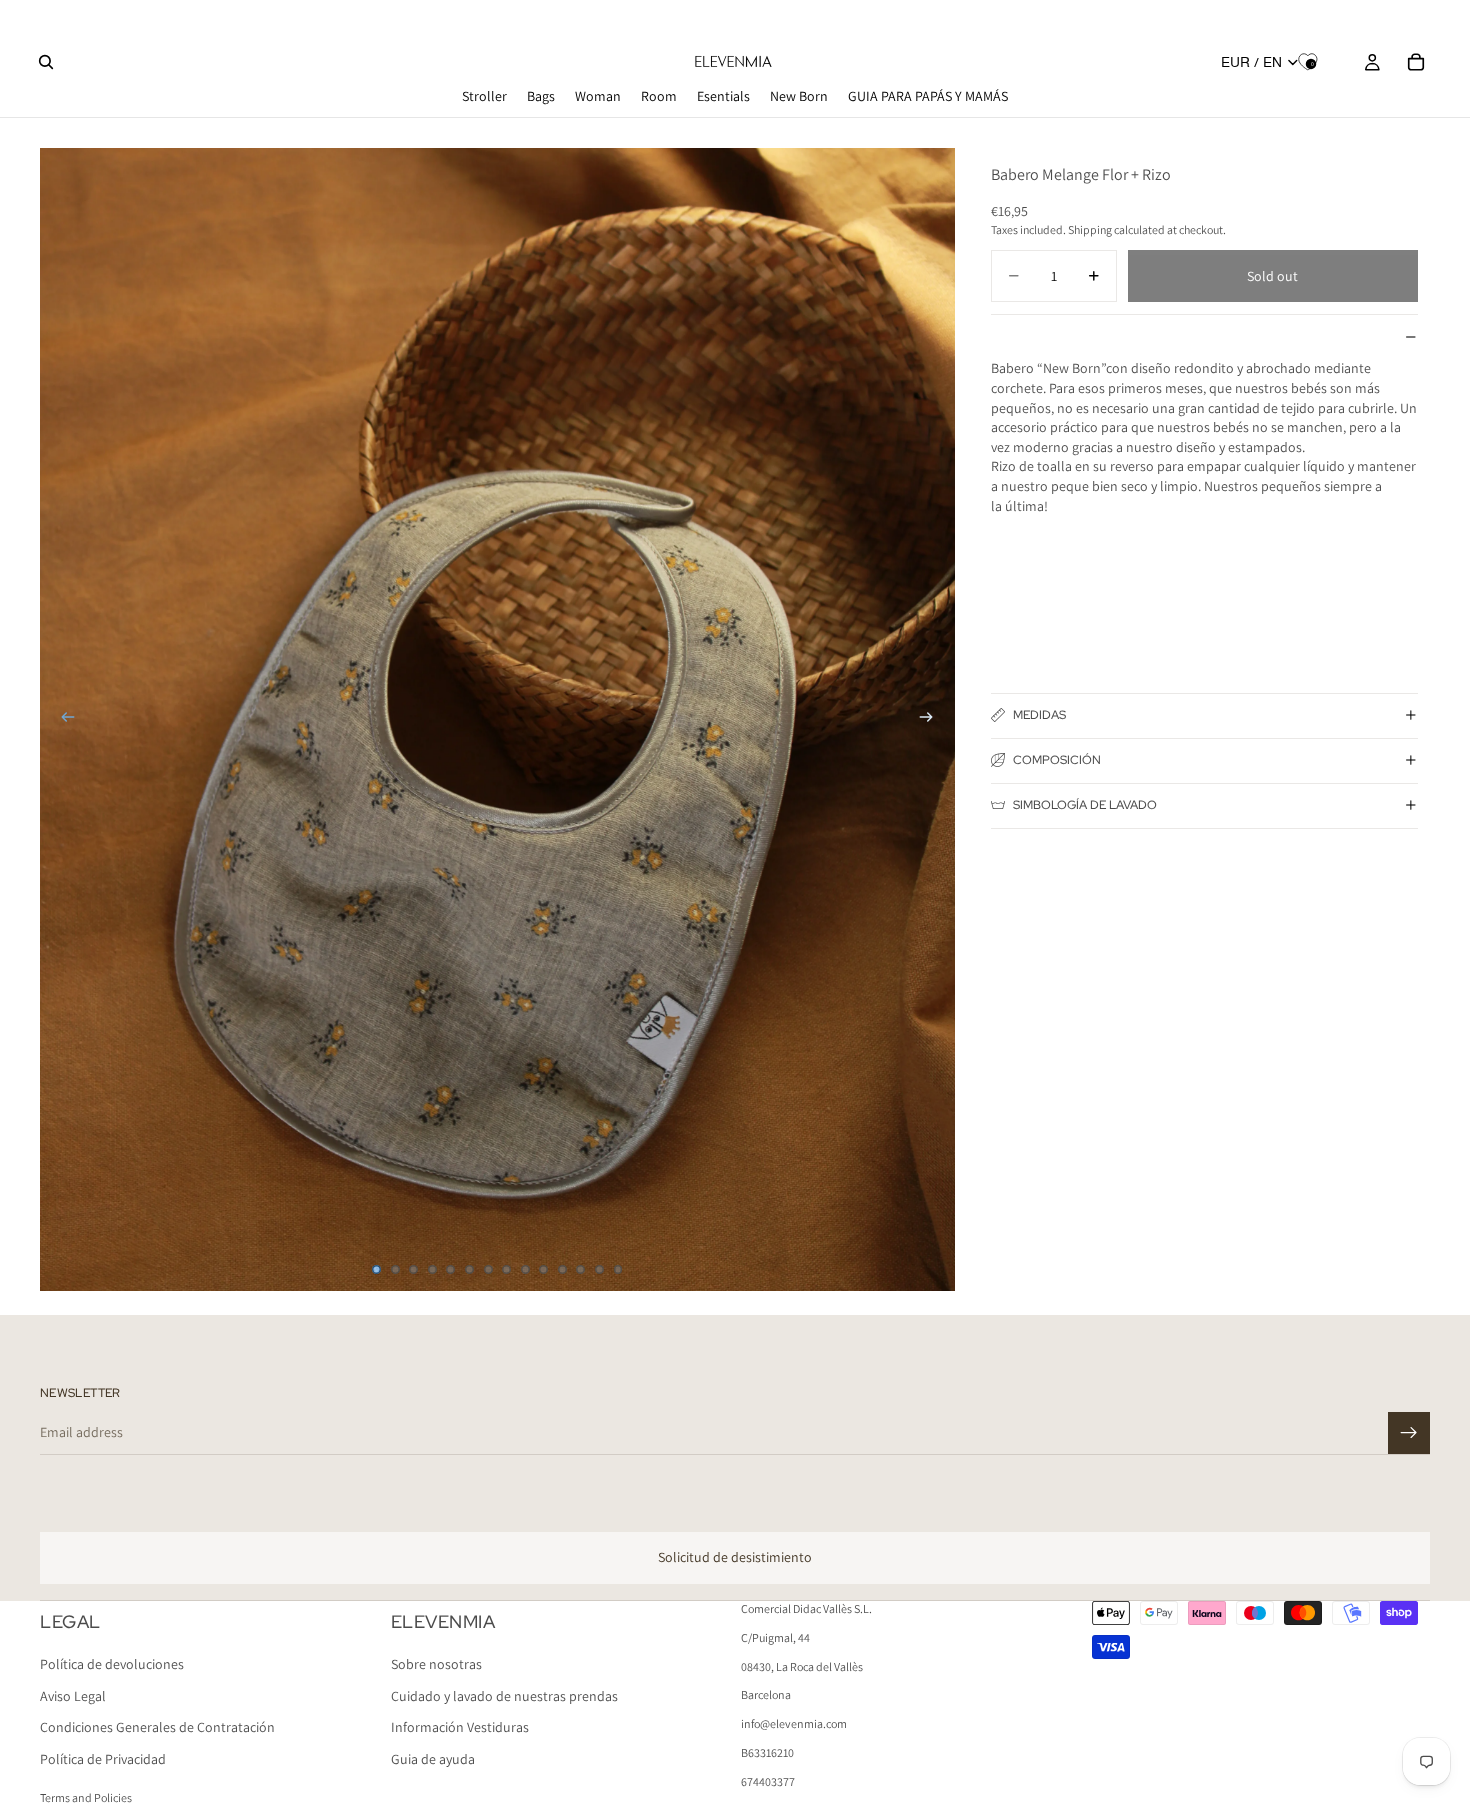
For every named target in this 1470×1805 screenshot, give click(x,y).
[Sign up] (1409, 1433)
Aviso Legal (73, 1696)
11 (562, 1269)
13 (599, 1269)
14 (618, 1269)
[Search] (46, 62)
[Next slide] (933, 719)
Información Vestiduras (460, 1727)
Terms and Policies (86, 1797)
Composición (1057, 760)
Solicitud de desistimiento (735, 1557)
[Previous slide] (62, 719)
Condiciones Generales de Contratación (157, 1727)
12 (581, 1269)
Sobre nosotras (436, 1664)
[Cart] (1416, 62)
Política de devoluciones (112, 1664)
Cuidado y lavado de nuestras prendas (504, 1696)
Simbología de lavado (1085, 805)
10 (544, 1269)
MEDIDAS (1039, 715)
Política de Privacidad (103, 1759)
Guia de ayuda (433, 1759)
